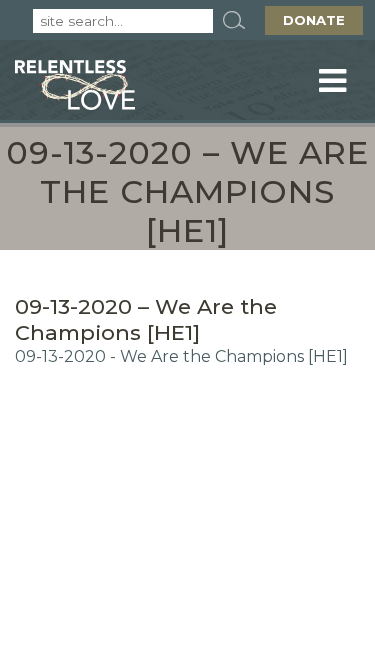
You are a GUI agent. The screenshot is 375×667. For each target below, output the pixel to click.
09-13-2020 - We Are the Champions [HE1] (181, 356)
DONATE (314, 20)
